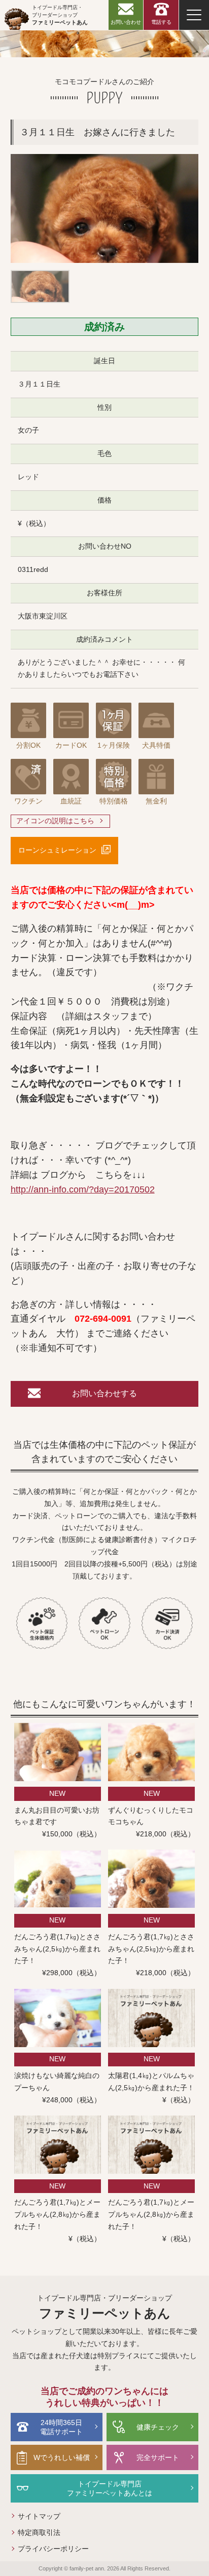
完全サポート (158, 2457)
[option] (105, 208)
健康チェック (158, 2427)
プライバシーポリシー (53, 2549)
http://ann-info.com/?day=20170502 (83, 1189)
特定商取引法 (39, 2532)
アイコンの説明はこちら (55, 821)
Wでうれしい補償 (62, 2457)
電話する (161, 22)
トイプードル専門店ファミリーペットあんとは (110, 2488)
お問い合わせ (126, 22)
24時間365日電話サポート (61, 2427)
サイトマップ (39, 2516)
